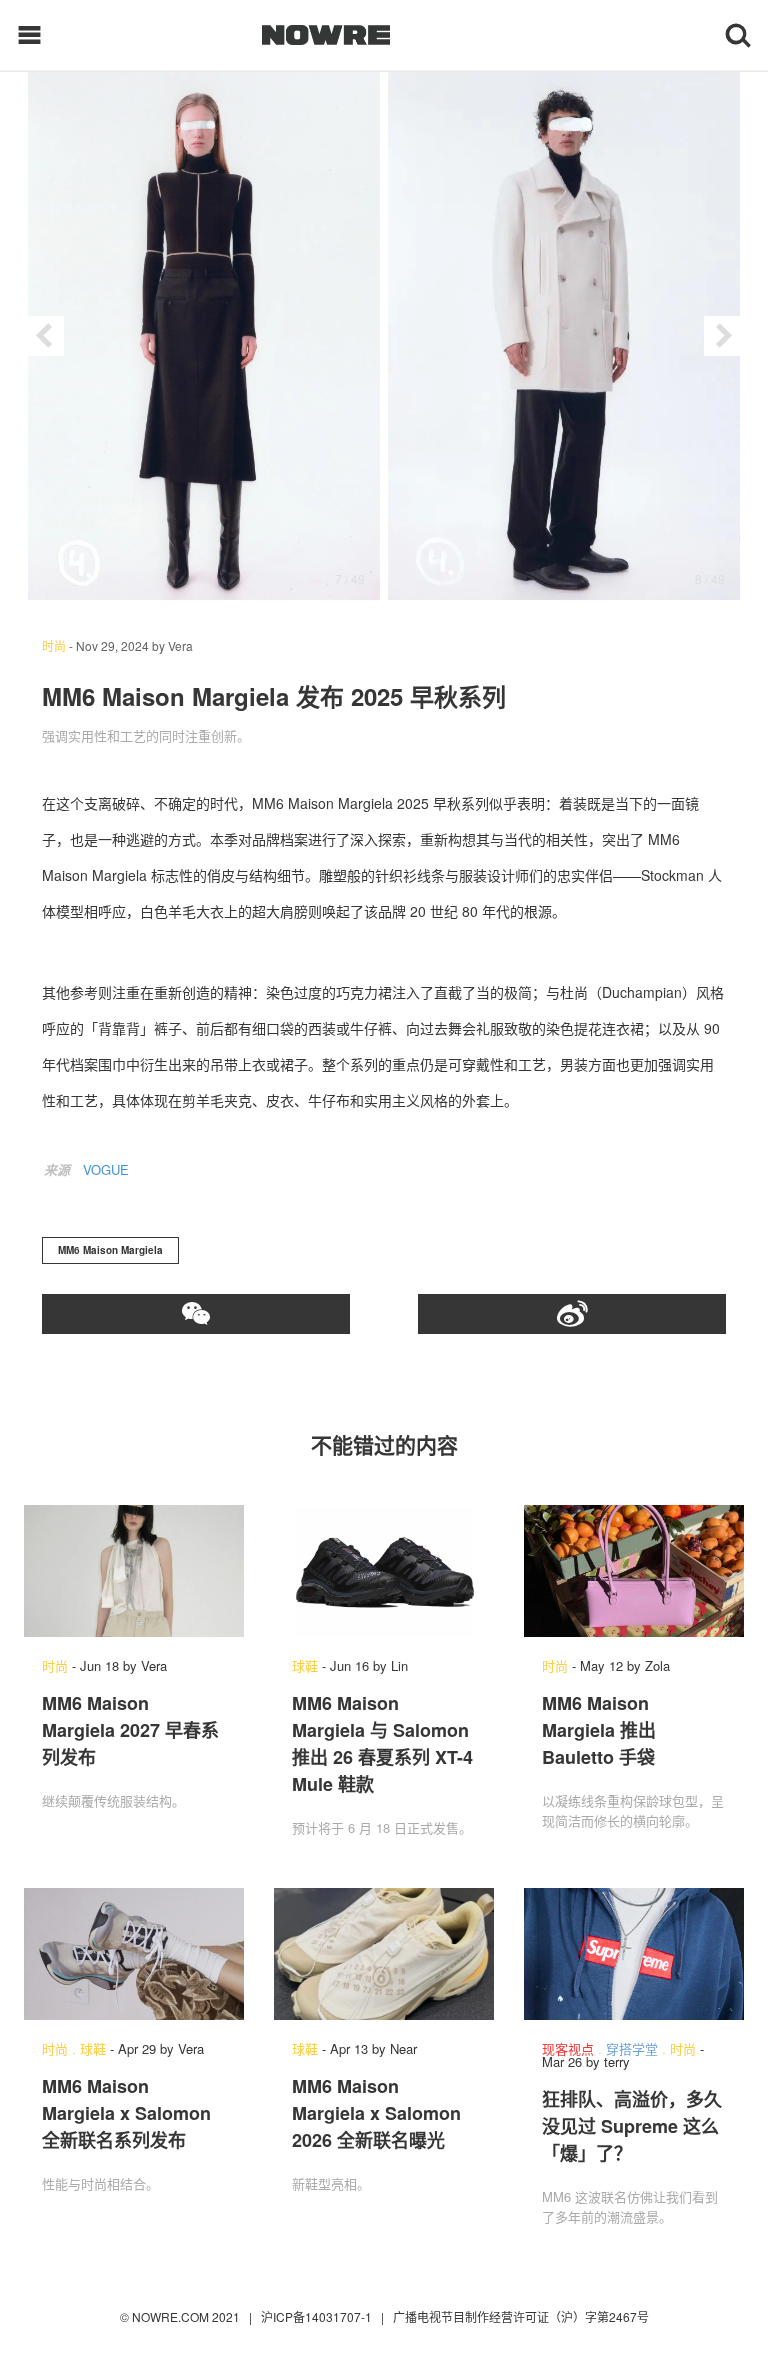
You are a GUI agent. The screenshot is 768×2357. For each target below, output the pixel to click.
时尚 (54, 645)
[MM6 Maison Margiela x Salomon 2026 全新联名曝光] (384, 1954)
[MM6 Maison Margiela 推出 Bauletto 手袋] (634, 1571)
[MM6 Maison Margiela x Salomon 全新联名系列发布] (134, 1954)
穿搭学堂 (632, 2048)
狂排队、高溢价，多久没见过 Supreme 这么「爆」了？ (632, 2126)
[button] (44, 336)
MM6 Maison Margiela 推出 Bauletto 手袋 (599, 1730)
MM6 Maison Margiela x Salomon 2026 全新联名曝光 (376, 2113)
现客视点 (568, 2048)
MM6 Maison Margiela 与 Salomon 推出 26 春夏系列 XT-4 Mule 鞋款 (382, 1743)
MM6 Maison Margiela (110, 1250)
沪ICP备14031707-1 (318, 2316)
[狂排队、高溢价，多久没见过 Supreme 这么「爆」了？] (634, 1954)
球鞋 (305, 1665)
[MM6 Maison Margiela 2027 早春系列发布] (134, 1571)
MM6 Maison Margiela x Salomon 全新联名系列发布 (126, 2113)
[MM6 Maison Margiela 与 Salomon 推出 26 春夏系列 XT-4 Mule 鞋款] (384, 1571)
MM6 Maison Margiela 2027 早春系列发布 (130, 1730)
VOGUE (106, 1169)
